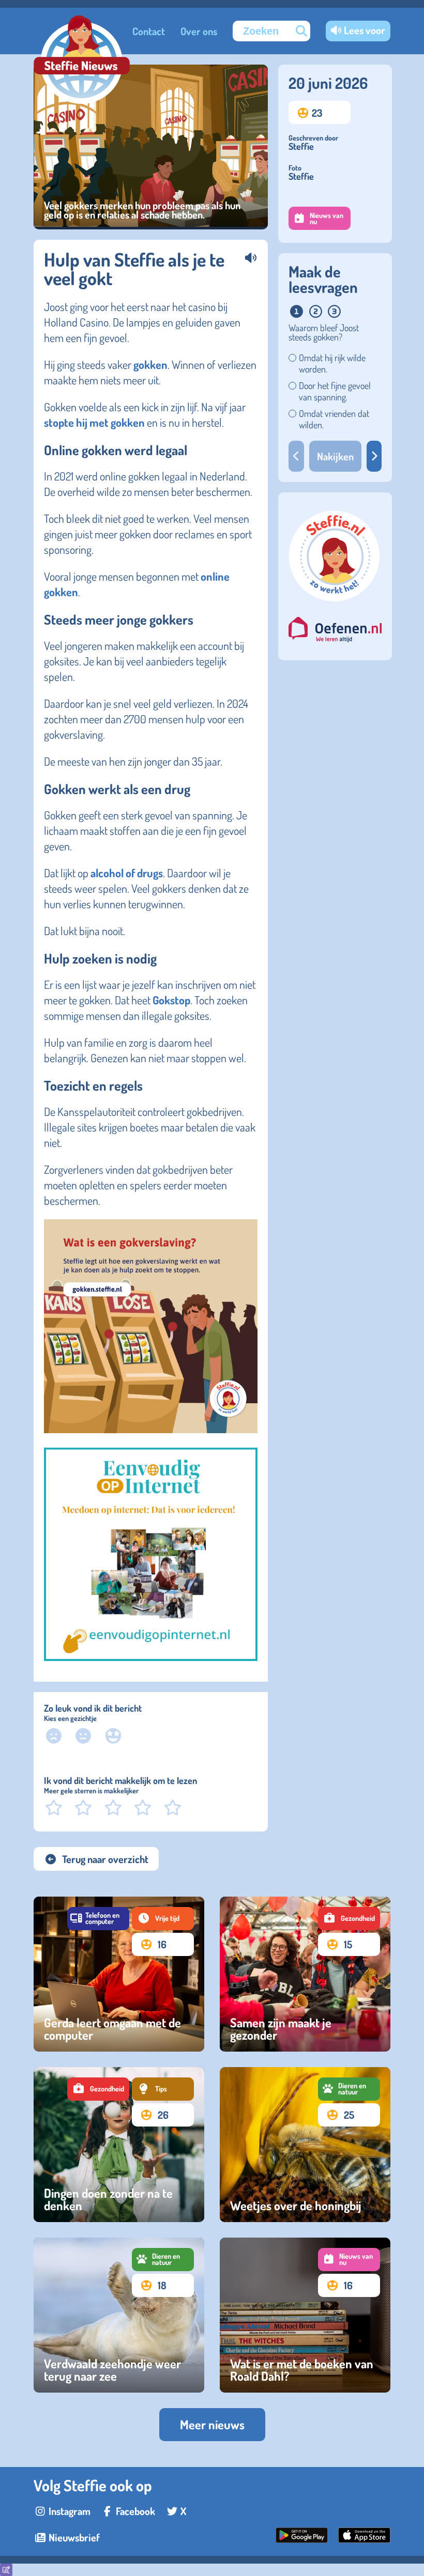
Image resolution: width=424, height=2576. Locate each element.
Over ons (199, 31)
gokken (150, 364)
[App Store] (364, 2539)
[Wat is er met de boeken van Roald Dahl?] (305, 2315)
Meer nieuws (212, 2424)
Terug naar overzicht (105, 1859)
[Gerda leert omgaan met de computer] (119, 1974)
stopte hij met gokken (94, 422)
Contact (149, 31)
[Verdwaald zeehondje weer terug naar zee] (119, 2315)
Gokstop (171, 1000)
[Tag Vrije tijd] (163, 1919)
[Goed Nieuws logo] (82, 61)
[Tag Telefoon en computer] (98, 1919)
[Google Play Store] (302, 2539)
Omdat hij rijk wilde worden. (332, 363)
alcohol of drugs (127, 873)
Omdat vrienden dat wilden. (334, 419)
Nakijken (335, 456)
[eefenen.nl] (335, 631)
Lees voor (365, 30)
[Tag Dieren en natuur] (349, 2089)
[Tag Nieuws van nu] (349, 2260)
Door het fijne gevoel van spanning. (335, 391)
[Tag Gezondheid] (349, 1919)
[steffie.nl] (335, 602)
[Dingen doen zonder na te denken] (119, 2145)
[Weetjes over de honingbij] (305, 2145)
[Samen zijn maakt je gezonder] (305, 1974)
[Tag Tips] (163, 2089)
